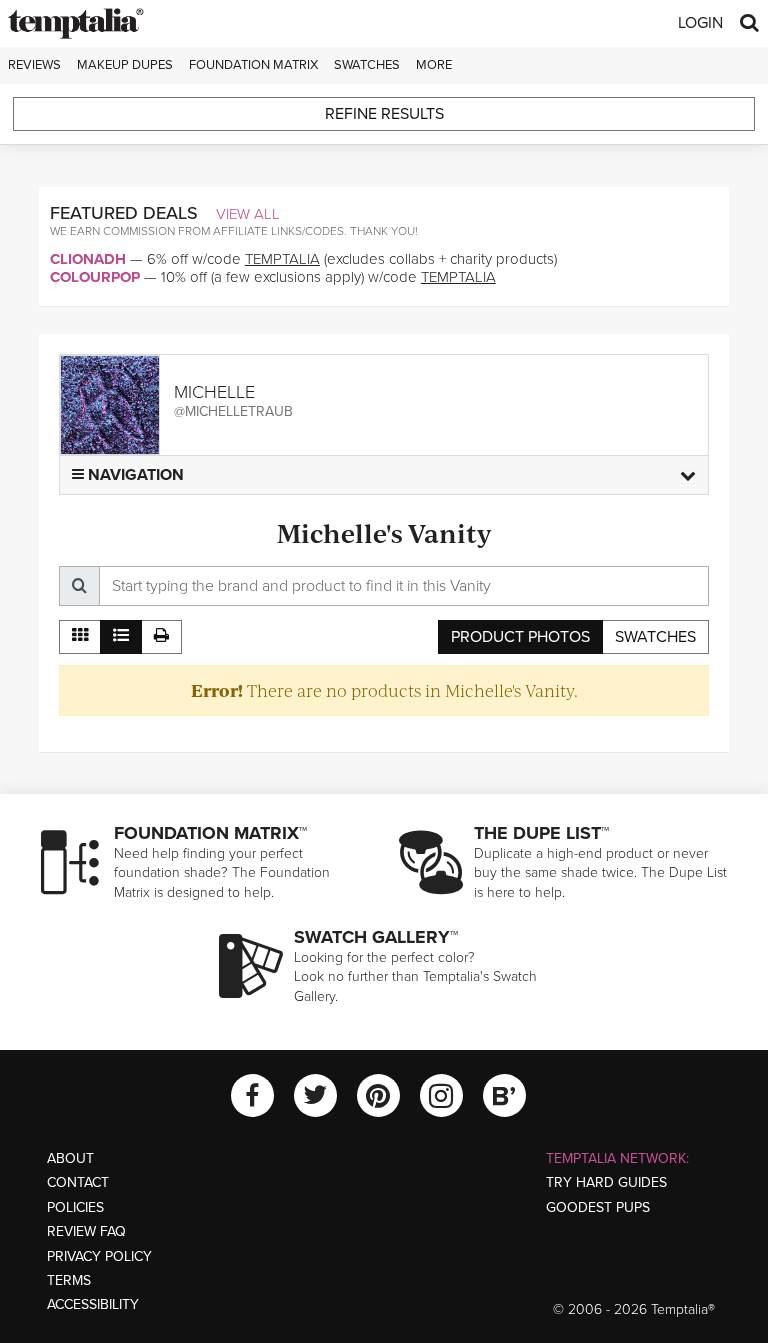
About (70, 1158)
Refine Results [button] (384, 114)
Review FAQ (86, 1231)
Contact (78, 1182)
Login (700, 23)
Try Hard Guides (606, 1182)
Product (520, 637)
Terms (69, 1280)
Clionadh (88, 259)
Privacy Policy (99, 1256)
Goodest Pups (598, 1207)
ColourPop (95, 277)
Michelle (214, 392)
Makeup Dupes (125, 65)
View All (248, 214)
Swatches (367, 65)
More (434, 65)
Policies (75, 1207)
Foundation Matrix (253, 65)
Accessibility (93, 1304)
